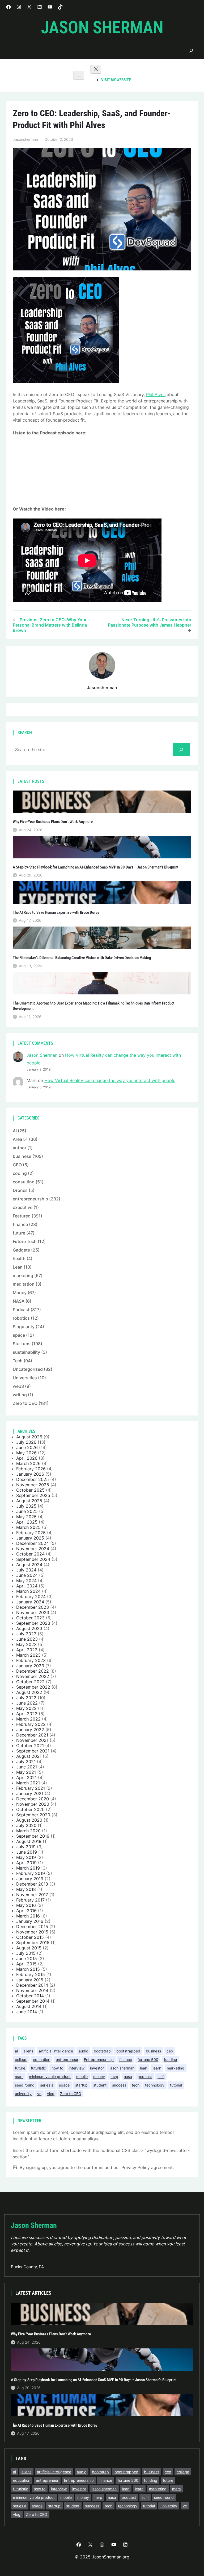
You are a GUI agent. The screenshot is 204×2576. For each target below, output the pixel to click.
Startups (22, 1344)
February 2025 (31, 1533)
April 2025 (27, 1522)
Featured (22, 1216)
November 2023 (33, 1612)
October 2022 (30, 1682)
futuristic (38, 2068)
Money (20, 1293)
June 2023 (27, 1639)
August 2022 (29, 1692)
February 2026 (31, 1469)
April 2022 (27, 1714)
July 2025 (26, 1506)
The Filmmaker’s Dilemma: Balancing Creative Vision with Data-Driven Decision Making (82, 958)
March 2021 (28, 1783)
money (99, 2077)
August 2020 (29, 1820)
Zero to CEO (25, 1403)
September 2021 (33, 1751)
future (19, 1233)
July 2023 (26, 1634)
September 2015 (33, 1943)
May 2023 (26, 1644)
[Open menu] (79, 75)
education (42, 2059)
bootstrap (102, 2051)
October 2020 (30, 1809)
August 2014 (29, 2006)
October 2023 (30, 1618)
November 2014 (32, 1990)
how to (57, 2068)
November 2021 (32, 1740)
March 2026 (28, 1463)
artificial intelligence (56, 2051)
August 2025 (29, 1501)
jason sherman (122, 2068)
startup (81, 2085)
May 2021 (26, 1772)
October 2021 (30, 1746)
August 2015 (29, 1948)
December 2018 (32, 1884)
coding (20, 1173)
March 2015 (28, 1969)
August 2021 (29, 1756)
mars (19, 2077)
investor (97, 2068)
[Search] (181, 749)
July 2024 (26, 1570)
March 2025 (28, 1527)
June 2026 (27, 1447)
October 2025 (30, 1490)
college (21, 2059)
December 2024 (33, 1543)
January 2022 (30, 1730)
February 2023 (31, 1660)
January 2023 (30, 1666)
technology (155, 2085)
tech (136, 2085)
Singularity (24, 1327)
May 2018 (26, 1889)
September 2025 (33, 1495)
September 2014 (33, 2001)
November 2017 (32, 1895)
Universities (25, 1378)
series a (47, 2085)
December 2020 (33, 1799)
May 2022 (26, 1708)
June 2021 (27, 1767)
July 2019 (26, 1847)
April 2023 (27, 1650)
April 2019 (26, 1863)
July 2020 (26, 1825)
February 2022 (31, 1724)
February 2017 (30, 1900)
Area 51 (20, 1139)
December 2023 (33, 1607)
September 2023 (33, 1623)
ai (16, 2051)
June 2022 (27, 1703)
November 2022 (33, 1676)
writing (20, 1395)
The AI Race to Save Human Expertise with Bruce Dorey (56, 913)
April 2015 (26, 1964)
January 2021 (30, 1793)
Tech (18, 1361)
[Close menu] (96, 69)
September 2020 (33, 1815)
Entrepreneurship (99, 2059)
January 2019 (30, 1879)
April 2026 (27, 1458)
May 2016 (26, 1905)
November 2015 (32, 1932)
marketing (23, 1275)
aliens (28, 2051)
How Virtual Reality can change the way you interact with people (110, 1080)
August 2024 (29, 1565)
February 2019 (31, 1873)
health (19, 1258)
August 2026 (29, 1437)
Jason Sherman (102, 28)
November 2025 (33, 1485)
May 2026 (26, 1453)
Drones (20, 1190)
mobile (82, 2077)
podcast (145, 2077)
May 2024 (26, 1581)
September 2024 (33, 1559)
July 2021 (26, 1762)
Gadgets (21, 1250)
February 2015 (31, 1974)
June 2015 (27, 1958)
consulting (24, 1182)
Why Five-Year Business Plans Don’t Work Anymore (53, 822)
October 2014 (30, 1996)
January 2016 (30, 1921)
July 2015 (26, 1953)
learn (157, 2068)
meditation (24, 1284)
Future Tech (25, 1241)
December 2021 (32, 1735)
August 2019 (29, 1841)
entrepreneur (67, 2059)
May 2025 (26, 1517)
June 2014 (27, 2012)
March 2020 (28, 1831)
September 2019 (33, 1836)
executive (23, 1207)
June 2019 (27, 1852)
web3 (18, 1386)
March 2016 (28, 1916)
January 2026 (30, 1474)
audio (83, 2051)
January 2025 (30, 1538)
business (22, 1156)
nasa (128, 2077)
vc (39, 2094)
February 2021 (31, 1788)
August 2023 (29, 1628)
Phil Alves (156, 394)
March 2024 (28, 1591)
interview (77, 2068)
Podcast (21, 1310)
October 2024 (30, 1554)
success (119, 2085)
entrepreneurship (30, 1199)
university (23, 2094)
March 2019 (28, 1868)
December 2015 (32, 1927)
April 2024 (27, 1586)
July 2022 (26, 1698)
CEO (17, 1165)
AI (15, 1131)
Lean (18, 1267)
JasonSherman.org (111, 2557)
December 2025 (33, 1479)
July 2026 (26, 1442)
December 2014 (32, 1985)
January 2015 (30, 1980)
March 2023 (28, 1655)
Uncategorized (28, 1369)
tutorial (176, 2085)
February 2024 (31, 1596)
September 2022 (33, 1687)
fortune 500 (148, 2059)
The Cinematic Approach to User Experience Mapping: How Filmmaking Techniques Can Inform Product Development (94, 1006)
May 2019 (26, 1857)
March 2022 (28, 1719)
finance (20, 1224)
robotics (21, 1318)
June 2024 (27, 1575)
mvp (114, 2077)
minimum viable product (50, 2077)
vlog (51, 2094)
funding (171, 2059)
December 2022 (33, 1671)
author (20, 1148)
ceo (170, 2051)
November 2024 (33, 1549)
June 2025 (27, 1511)
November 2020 (33, 1804)
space (19, 1335)
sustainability (26, 1352)
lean (144, 2068)
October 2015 (30, 1937)
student (100, 2085)
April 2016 (26, 1911)
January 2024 (30, 1602)
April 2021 (26, 1777)
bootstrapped (128, 2051)
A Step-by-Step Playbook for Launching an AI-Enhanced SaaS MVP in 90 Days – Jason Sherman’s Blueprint (96, 867)
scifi (161, 2077)
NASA (19, 1301)
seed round (25, 2085)
